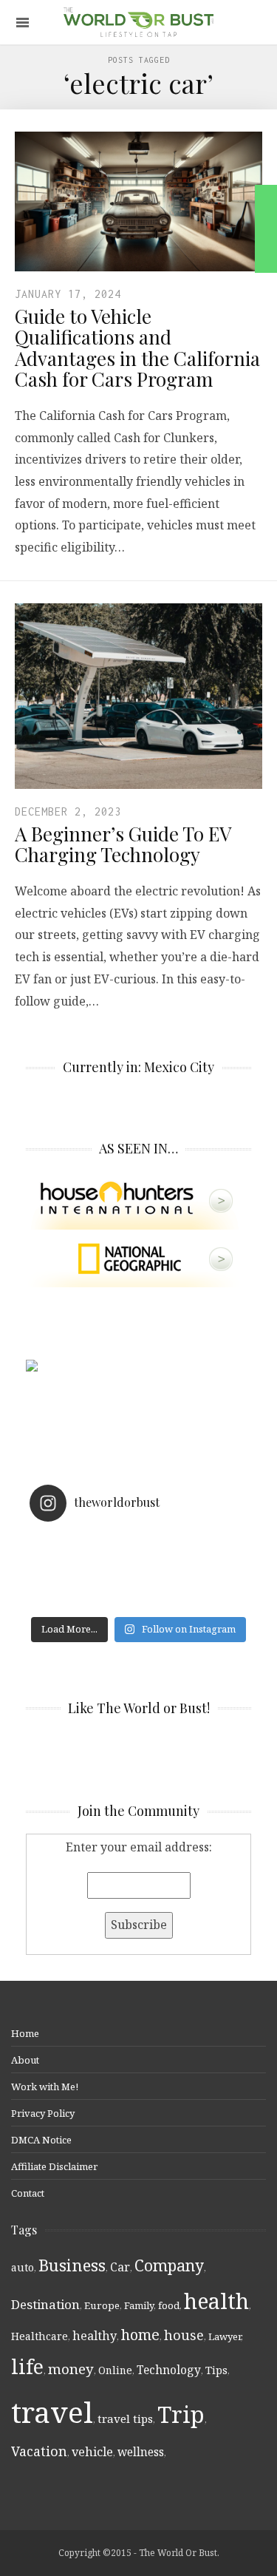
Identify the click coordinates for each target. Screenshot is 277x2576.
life (27, 2366)
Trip (181, 2414)
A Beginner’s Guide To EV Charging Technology (123, 844)
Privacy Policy (43, 2113)
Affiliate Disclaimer (54, 2166)
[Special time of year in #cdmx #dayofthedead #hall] (138, 1581)
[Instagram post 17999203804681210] (138, 1542)
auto (23, 2267)
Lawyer (225, 2336)
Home (25, 2033)
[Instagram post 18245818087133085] (138, 1562)
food (169, 2305)
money (71, 2369)
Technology (169, 2370)
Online (115, 2370)
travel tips (125, 2419)
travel (52, 2411)
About (25, 2060)
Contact (28, 2193)
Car (120, 2267)
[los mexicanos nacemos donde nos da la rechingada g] (138, 1600)
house (184, 2335)
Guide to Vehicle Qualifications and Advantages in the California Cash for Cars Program (137, 348)
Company (169, 2265)
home (140, 2335)
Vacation (39, 2451)
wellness (141, 2452)
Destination (45, 2304)
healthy (95, 2336)
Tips (216, 2370)
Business (72, 2265)
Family (139, 2305)
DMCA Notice (41, 2140)
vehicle (92, 2452)
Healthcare (40, 2336)
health (216, 2301)
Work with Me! (45, 2087)
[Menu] (23, 23)
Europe (102, 2305)
